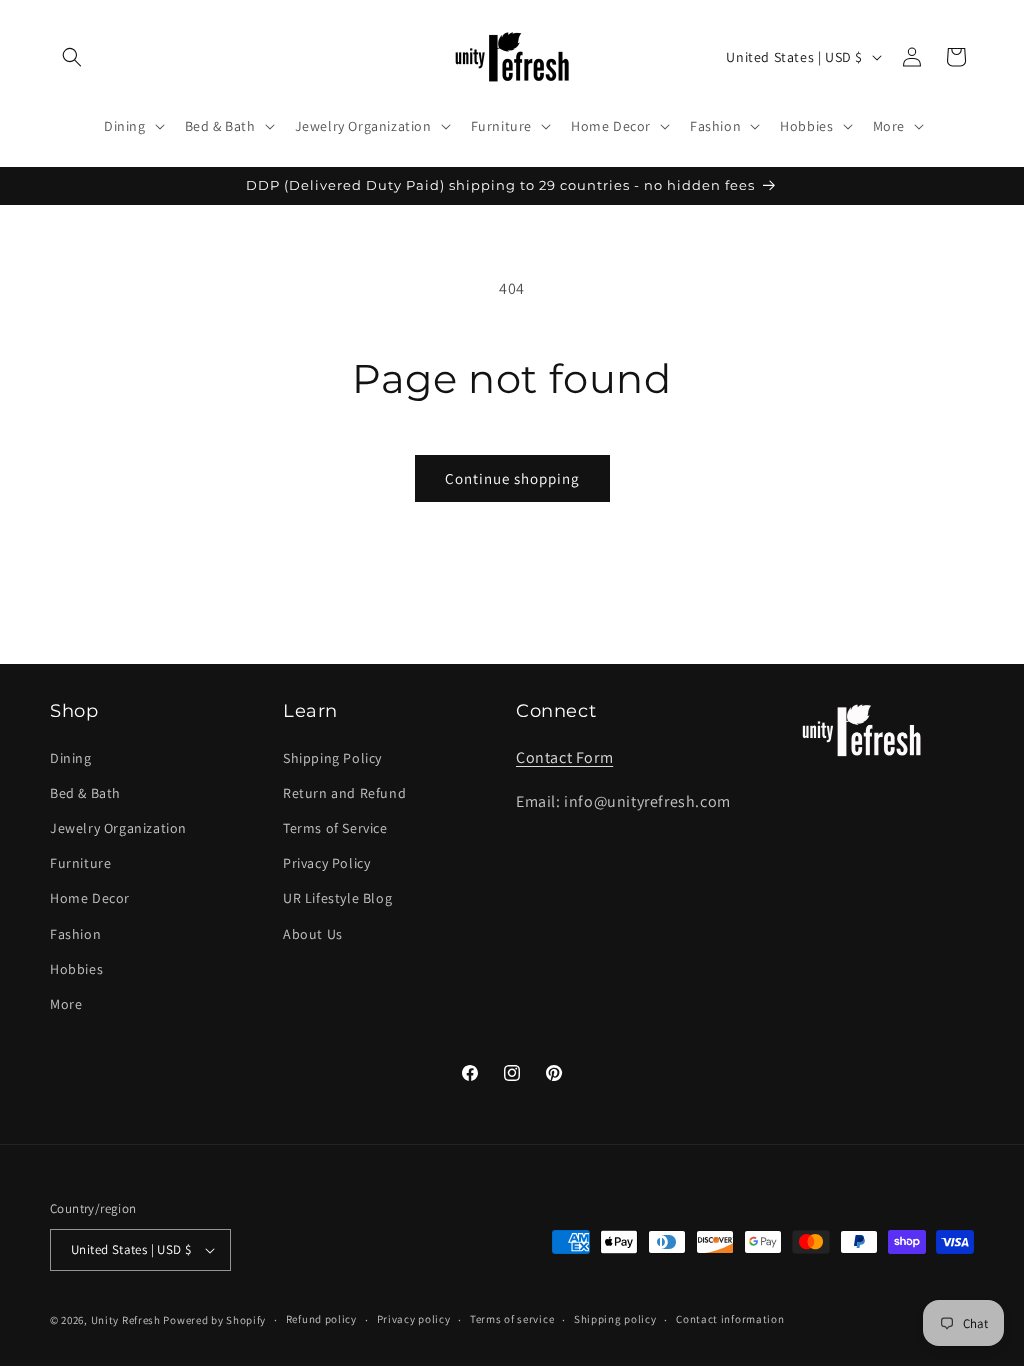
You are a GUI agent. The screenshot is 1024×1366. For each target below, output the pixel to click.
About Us (313, 934)
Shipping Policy (332, 758)
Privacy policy (414, 1319)
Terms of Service (335, 828)
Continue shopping (512, 478)
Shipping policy (615, 1319)
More (66, 1004)
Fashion (75, 934)
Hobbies (76, 969)
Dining (71, 758)
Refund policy (321, 1319)
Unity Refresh (126, 1320)
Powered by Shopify (214, 1320)
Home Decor (90, 898)
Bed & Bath (85, 793)
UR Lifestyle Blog (337, 898)
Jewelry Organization (118, 828)
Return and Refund (344, 793)
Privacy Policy (326, 863)
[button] (72, 57)
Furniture (80, 863)
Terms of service (512, 1319)
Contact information (730, 1319)
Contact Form (564, 757)
